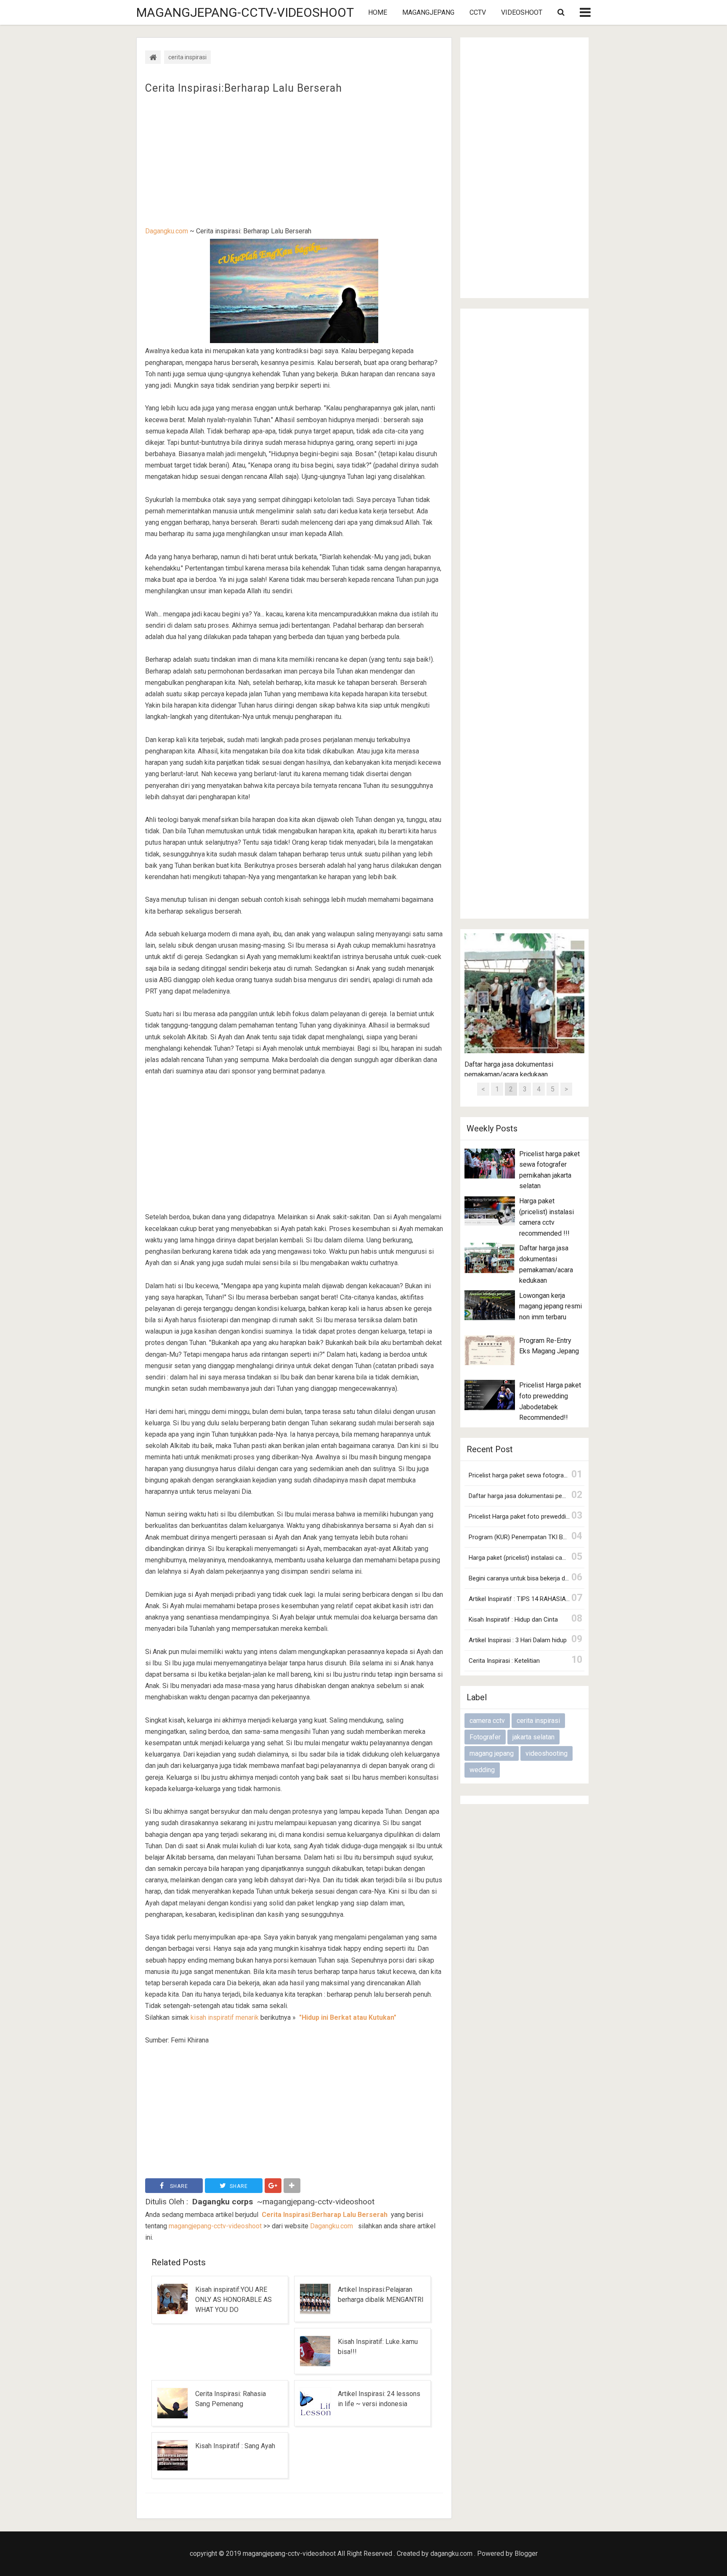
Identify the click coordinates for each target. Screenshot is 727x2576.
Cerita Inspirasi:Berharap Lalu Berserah (244, 88)
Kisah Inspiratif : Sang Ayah (235, 2446)
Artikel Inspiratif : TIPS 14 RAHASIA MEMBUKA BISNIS (543, 1599)
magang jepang (492, 1753)
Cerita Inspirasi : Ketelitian (504, 1661)
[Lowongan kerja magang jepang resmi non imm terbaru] (490, 1305)
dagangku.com (451, 2554)
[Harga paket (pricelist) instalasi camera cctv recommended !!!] (490, 1211)
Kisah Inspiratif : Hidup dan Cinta (513, 1620)
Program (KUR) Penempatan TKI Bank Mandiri (531, 1537)
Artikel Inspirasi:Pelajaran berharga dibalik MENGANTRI (381, 2295)
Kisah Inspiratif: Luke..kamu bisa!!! (378, 2347)
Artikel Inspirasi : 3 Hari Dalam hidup (518, 1640)
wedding (482, 1770)
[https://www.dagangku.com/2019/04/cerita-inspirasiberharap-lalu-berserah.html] (356, 2226)
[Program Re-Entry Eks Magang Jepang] (490, 1350)
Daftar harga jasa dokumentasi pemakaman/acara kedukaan (552, 1496)
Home (378, 12)
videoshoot (522, 12)
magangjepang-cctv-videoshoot (245, 12)
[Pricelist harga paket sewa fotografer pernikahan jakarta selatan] (490, 1164)
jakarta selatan (533, 1737)
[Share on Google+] (273, 2186)
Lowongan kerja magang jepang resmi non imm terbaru (551, 1306)
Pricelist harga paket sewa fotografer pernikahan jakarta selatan (557, 1475)
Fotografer (485, 1737)
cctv (478, 12)
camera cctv (487, 1721)
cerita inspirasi (538, 1721)
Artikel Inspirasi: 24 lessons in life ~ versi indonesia (379, 2399)
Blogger (526, 2554)
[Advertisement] (294, 160)
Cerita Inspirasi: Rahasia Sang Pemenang (231, 2399)
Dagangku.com (167, 231)
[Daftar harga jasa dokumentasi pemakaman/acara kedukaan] (490, 1258)
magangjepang (428, 12)
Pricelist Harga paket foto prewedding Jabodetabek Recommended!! (563, 1517)
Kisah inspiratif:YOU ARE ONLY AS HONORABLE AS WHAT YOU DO (233, 2300)
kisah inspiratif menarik (225, 2017)
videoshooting (547, 1753)
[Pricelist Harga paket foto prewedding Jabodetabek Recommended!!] (490, 1395)
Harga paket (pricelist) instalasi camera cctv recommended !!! (554, 1558)
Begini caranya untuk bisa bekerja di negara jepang (538, 1578)
